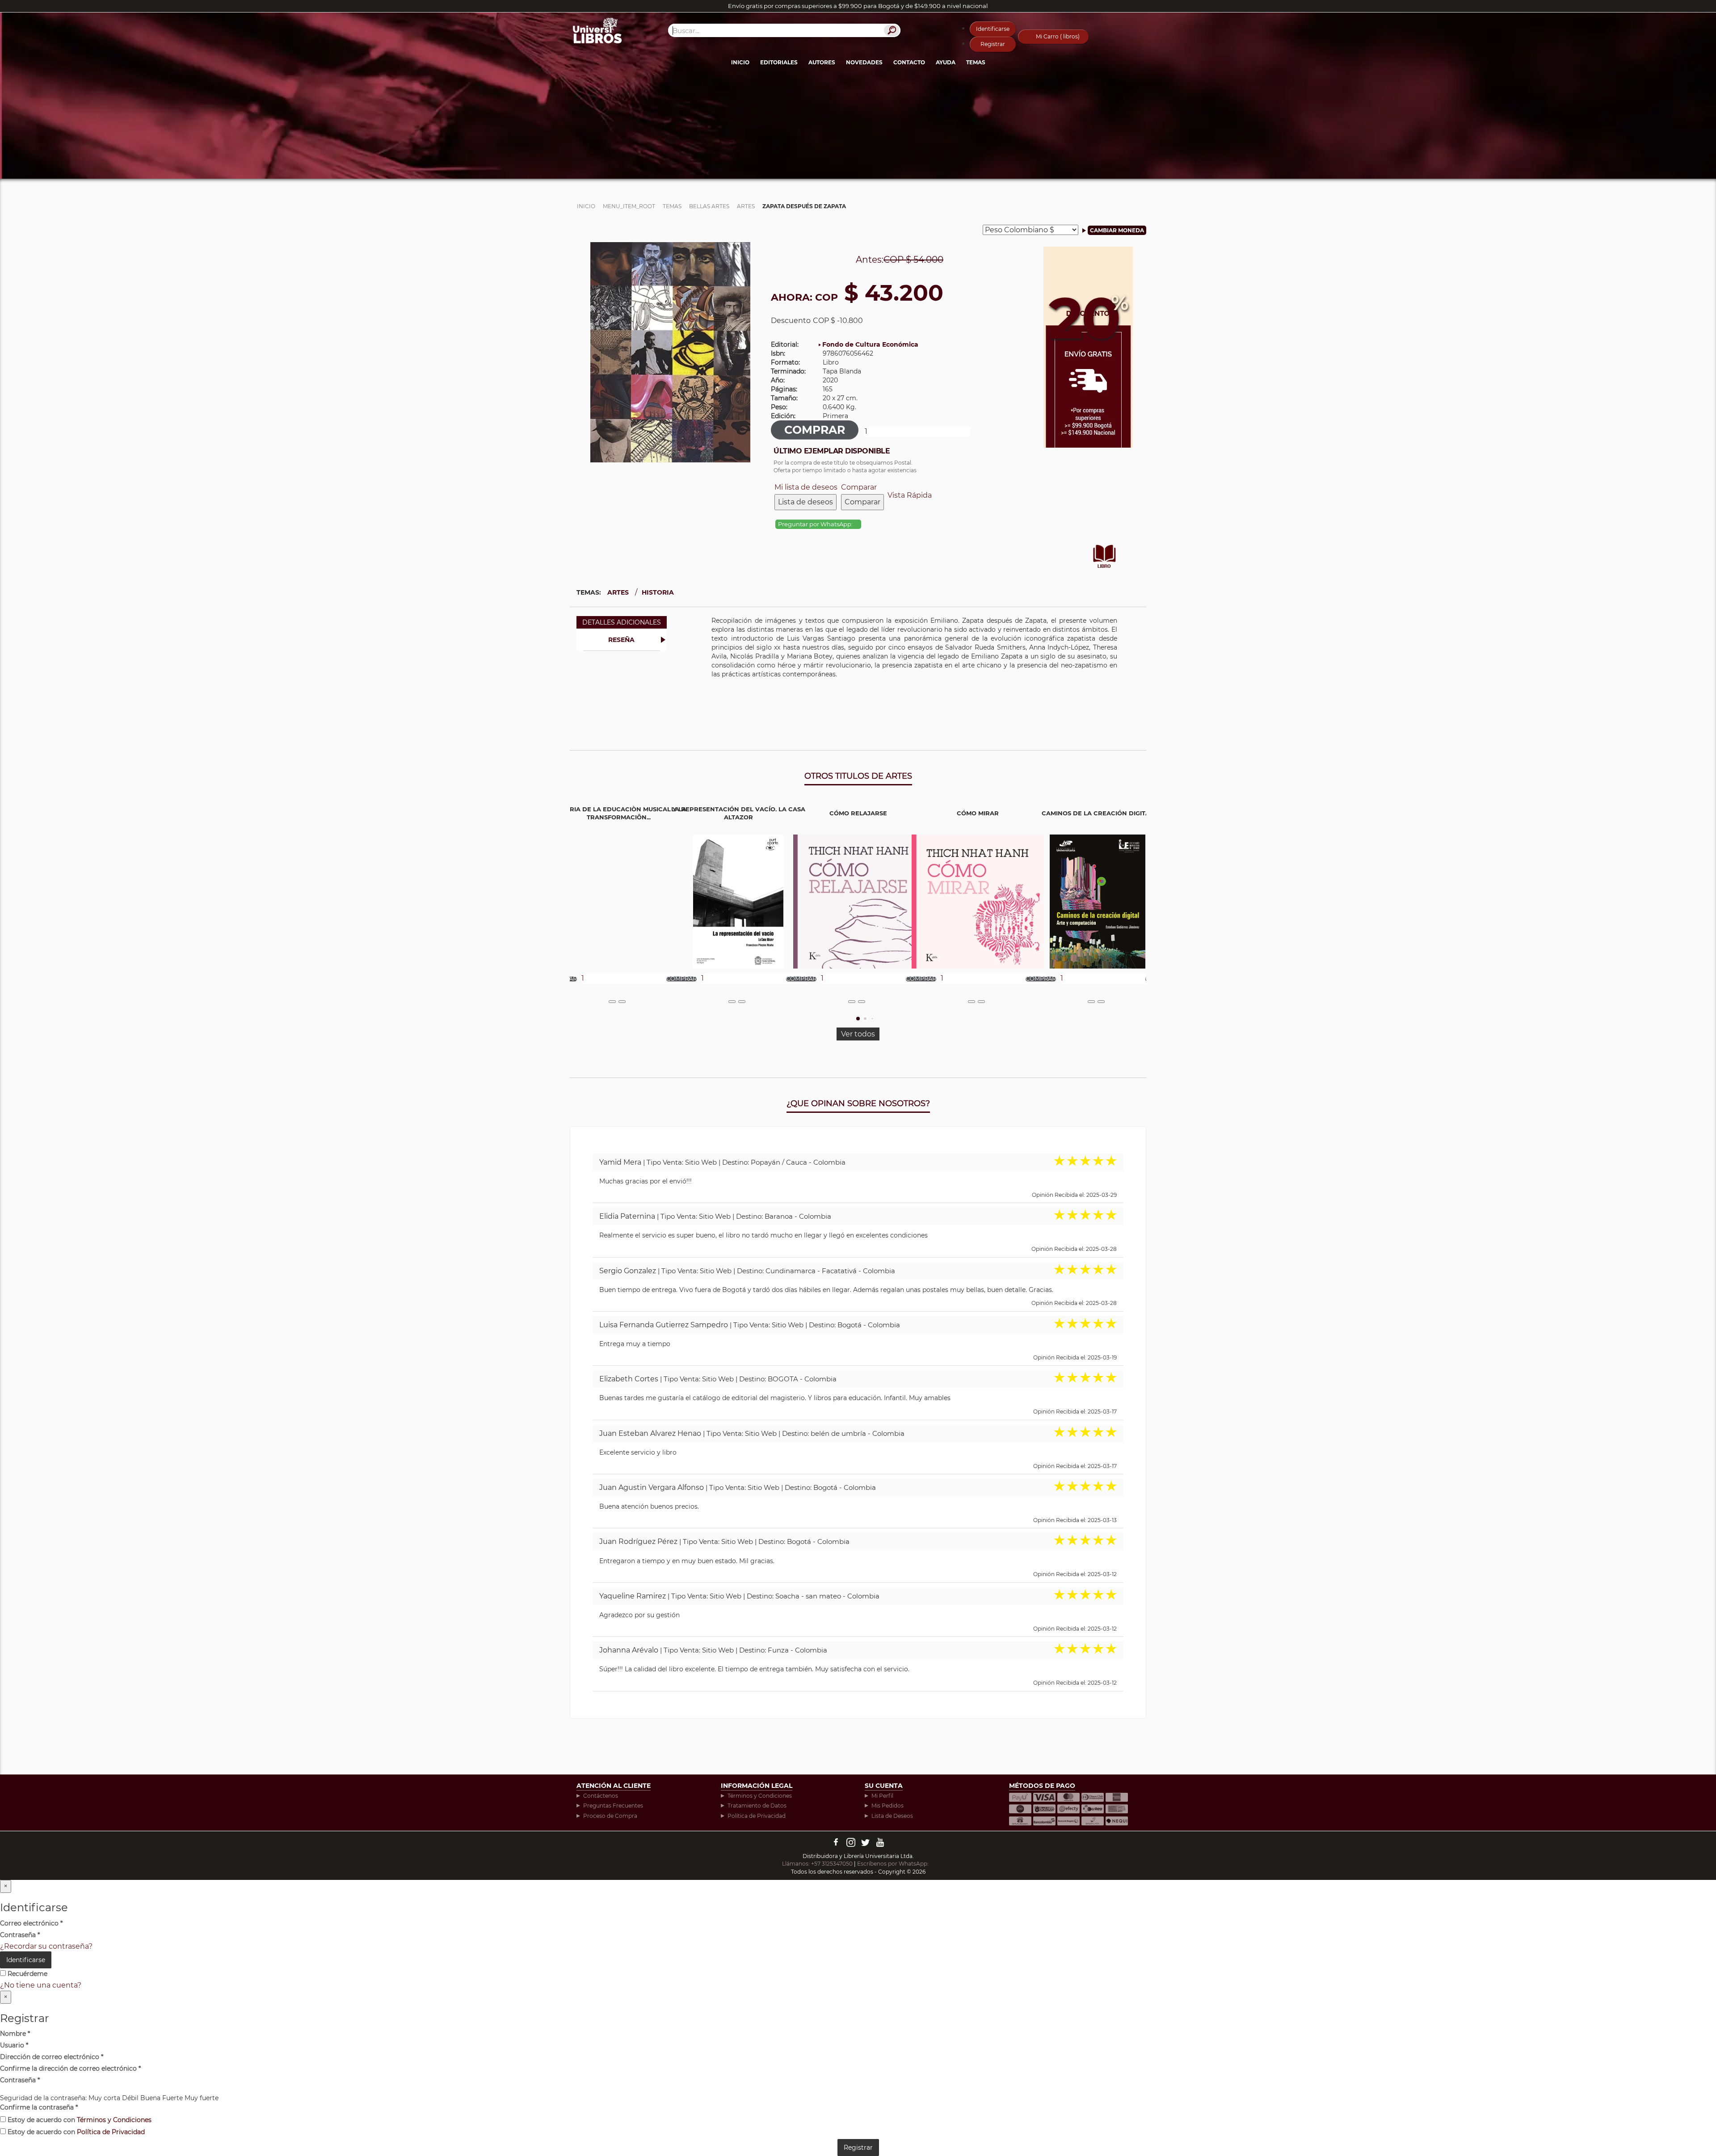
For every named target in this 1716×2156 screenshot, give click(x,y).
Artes (618, 592)
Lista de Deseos (892, 1816)
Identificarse (993, 29)
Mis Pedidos (887, 1806)
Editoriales (779, 62)
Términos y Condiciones (760, 1796)
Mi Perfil (882, 1796)
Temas (976, 62)
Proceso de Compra (610, 1816)
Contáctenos (601, 1796)
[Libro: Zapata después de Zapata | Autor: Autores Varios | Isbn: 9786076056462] (670, 351)
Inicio (740, 62)
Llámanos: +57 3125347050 (817, 1864)
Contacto (909, 62)
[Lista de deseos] (612, 1002)
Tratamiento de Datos (757, 1806)
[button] (858, 1019)
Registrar (993, 44)
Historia (658, 592)
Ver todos (858, 1034)
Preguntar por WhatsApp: (816, 524)
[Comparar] (622, 1002)
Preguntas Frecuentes (613, 1806)
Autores (822, 62)
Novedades (864, 62)
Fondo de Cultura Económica (870, 344)
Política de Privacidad (757, 1816)
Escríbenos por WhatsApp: (894, 1864)
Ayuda (946, 62)
